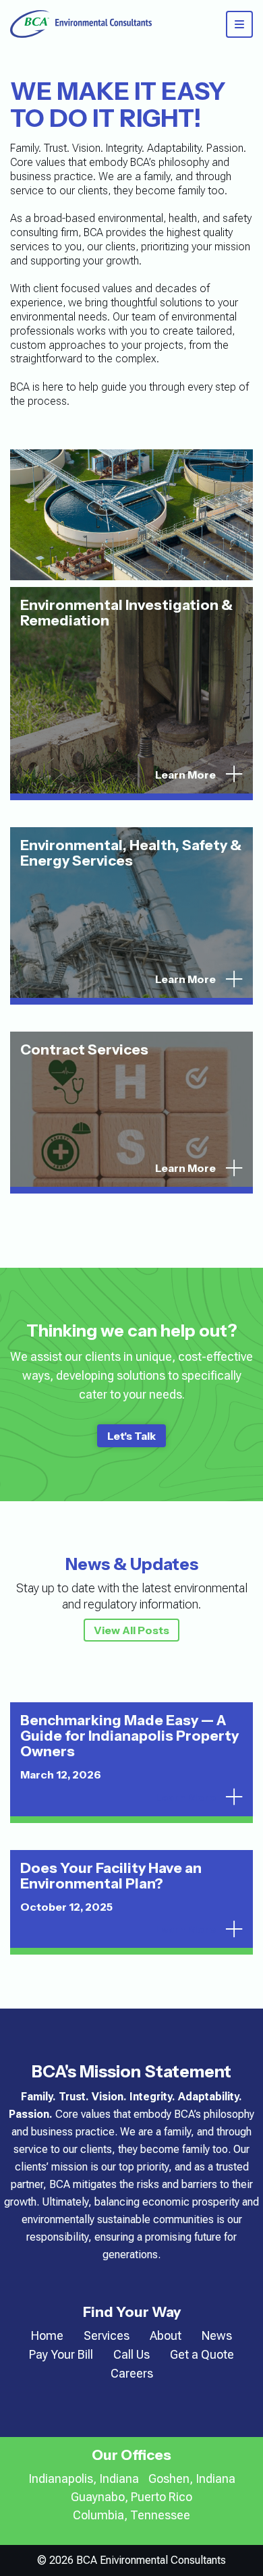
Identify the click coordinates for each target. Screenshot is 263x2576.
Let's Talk (131, 1436)
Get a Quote (202, 2354)
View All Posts (131, 1630)
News (217, 2335)
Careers (132, 2373)
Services (107, 2335)
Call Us (131, 2354)
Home (47, 2335)
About (166, 2335)
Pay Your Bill (61, 2354)
